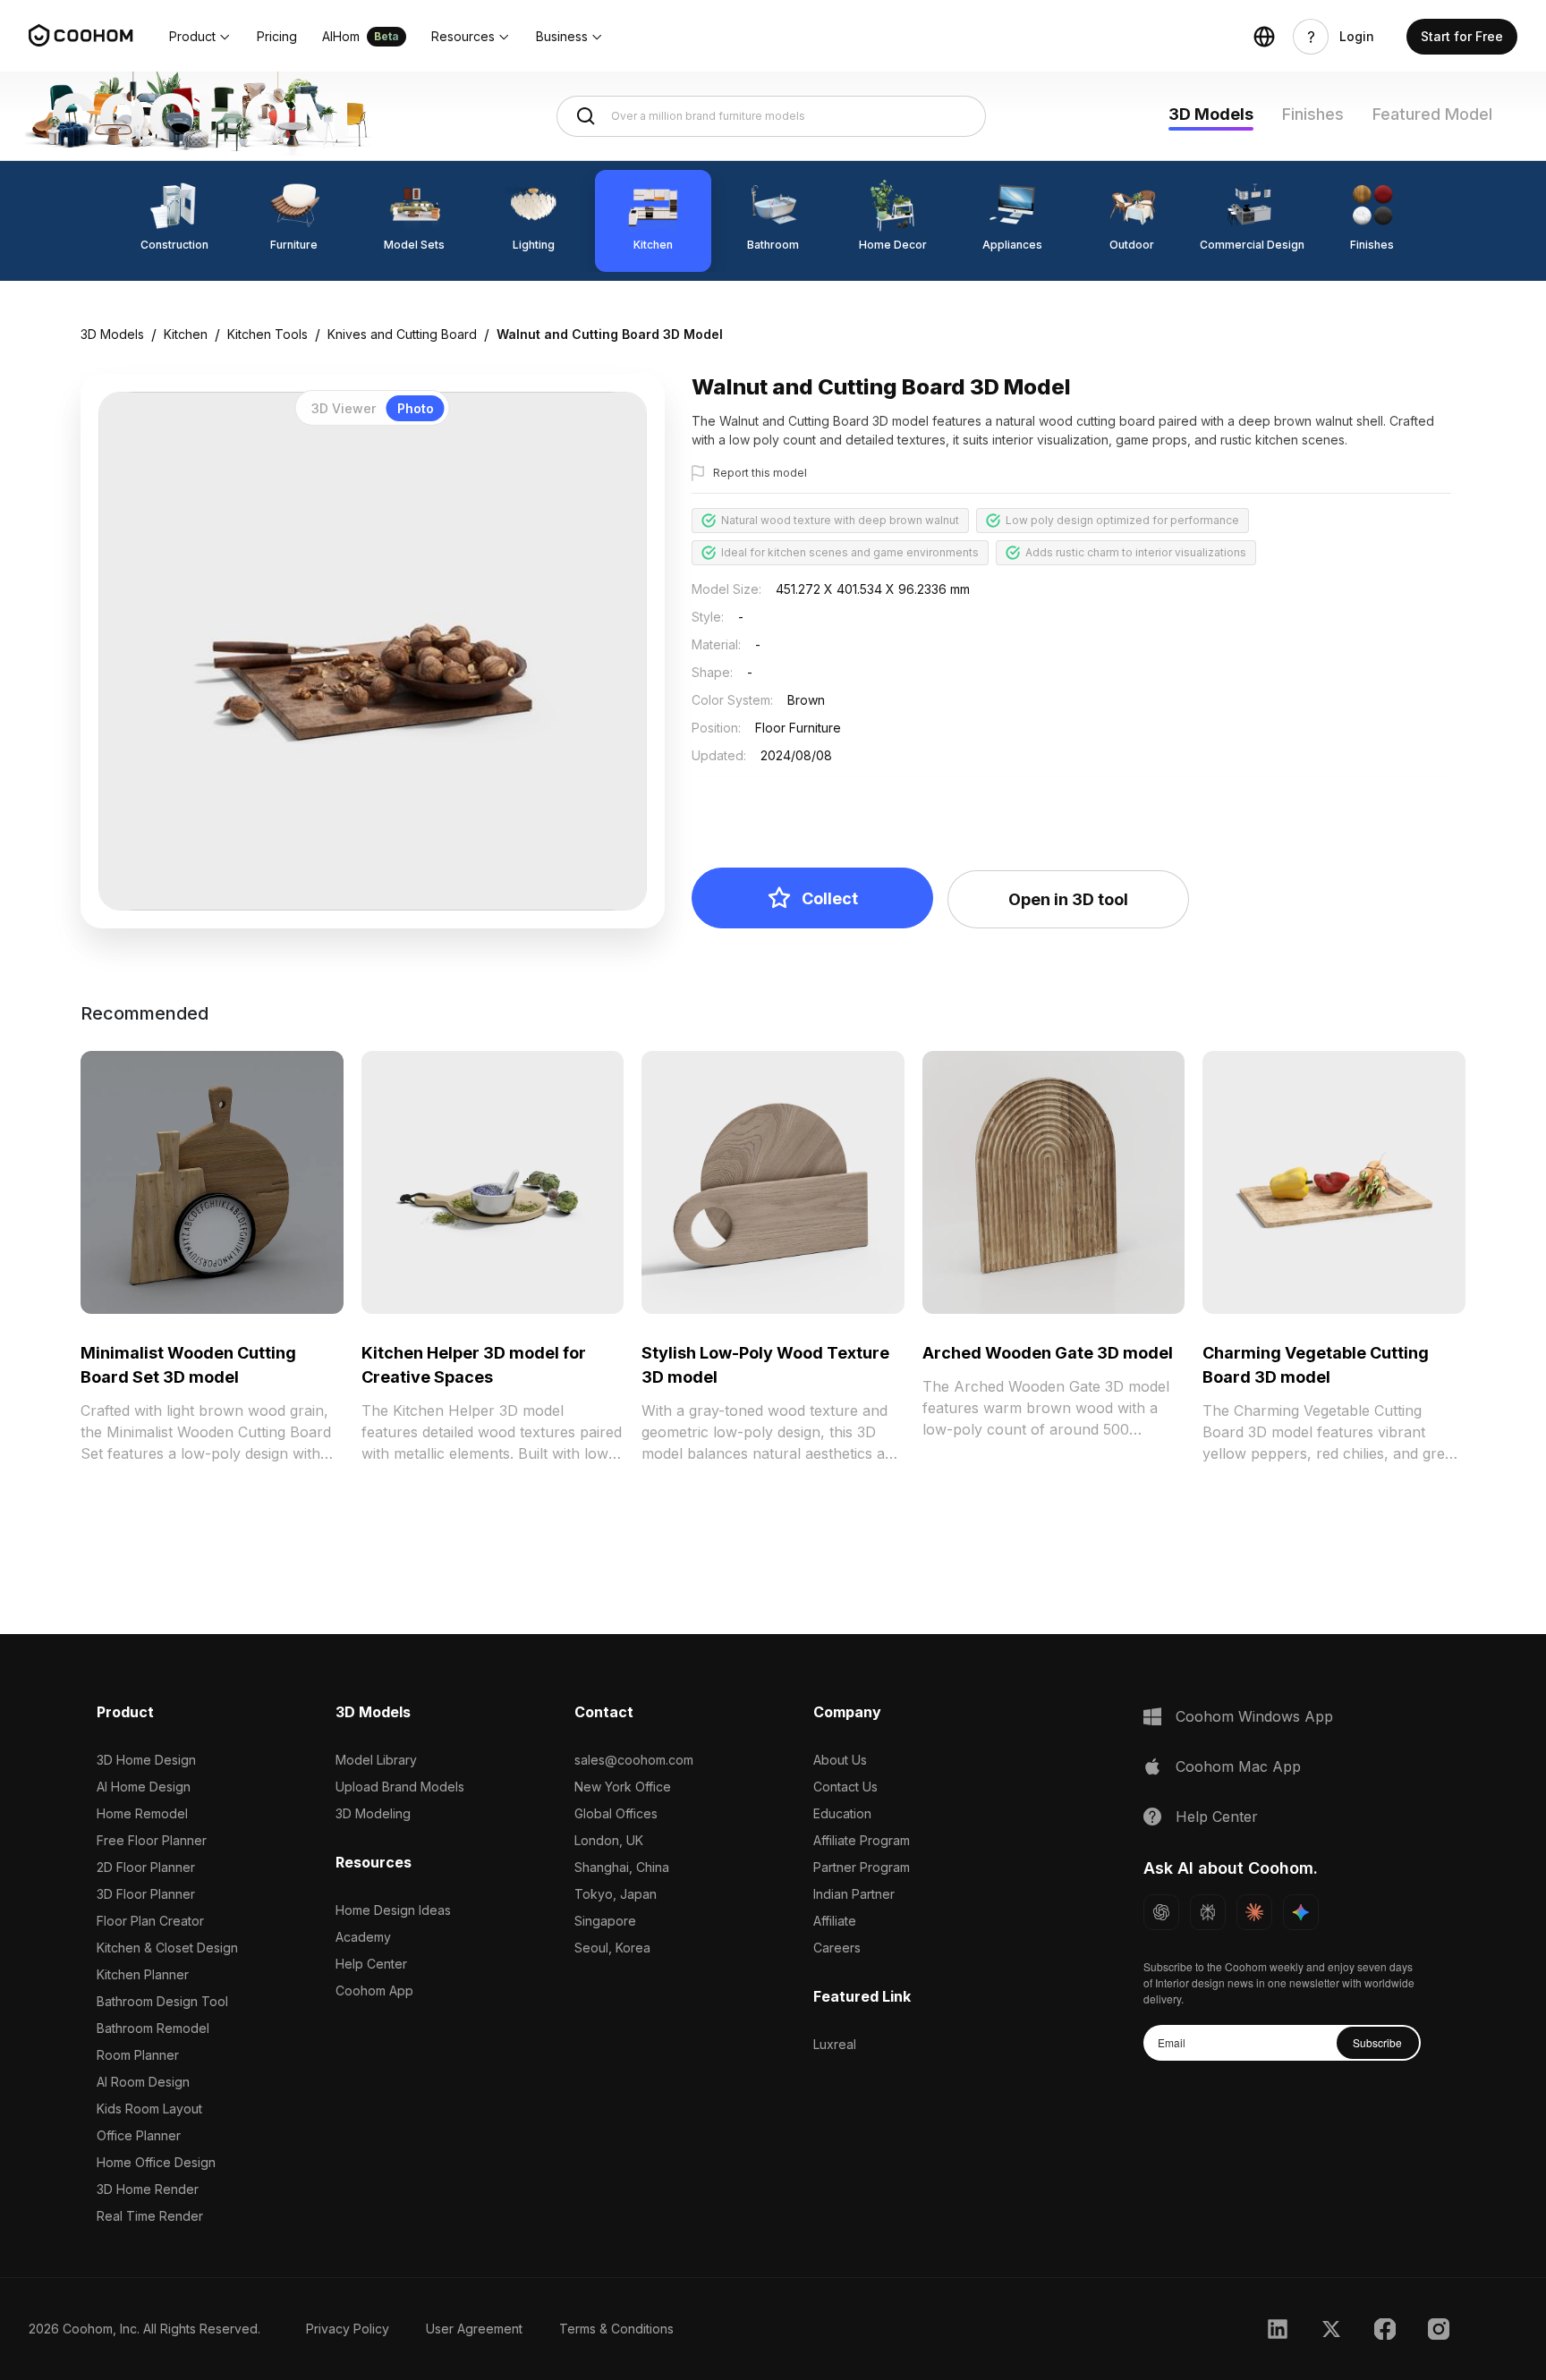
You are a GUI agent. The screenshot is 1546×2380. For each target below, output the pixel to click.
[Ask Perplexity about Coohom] (1208, 1912)
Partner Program (862, 1867)
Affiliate (835, 1921)
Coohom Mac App (1238, 1766)
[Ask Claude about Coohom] (1254, 1912)
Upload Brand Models (400, 1787)
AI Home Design (144, 1787)
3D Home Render (148, 2189)
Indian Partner (854, 1894)
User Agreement (474, 2329)
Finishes (1313, 114)
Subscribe (1377, 2042)
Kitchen (186, 334)
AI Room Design (143, 2082)
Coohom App (374, 1990)
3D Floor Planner (146, 1894)
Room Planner (138, 2055)
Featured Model (1432, 114)
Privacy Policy (348, 2329)
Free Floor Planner (152, 1840)
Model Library (376, 1760)
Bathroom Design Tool (162, 2001)
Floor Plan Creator (150, 1921)
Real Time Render (150, 2216)
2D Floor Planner (146, 1867)
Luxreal (835, 2044)
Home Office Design (156, 2162)
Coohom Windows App (1254, 1716)
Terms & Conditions (616, 2329)
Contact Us (845, 1787)
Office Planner (139, 2135)
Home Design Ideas (393, 1910)
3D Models (1211, 114)
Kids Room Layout (149, 2109)
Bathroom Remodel (153, 2028)
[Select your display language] (1264, 37)
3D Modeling (373, 1813)
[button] (200, 37)
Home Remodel (142, 1813)
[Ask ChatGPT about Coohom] (1161, 1912)
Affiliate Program (862, 1840)
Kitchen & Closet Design (167, 1948)
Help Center (371, 1964)
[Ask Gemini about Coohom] (1301, 1912)
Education (842, 1813)
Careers (837, 1948)
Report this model (760, 473)
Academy (363, 1937)
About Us (840, 1760)
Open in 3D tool (1068, 899)
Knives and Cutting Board (402, 334)
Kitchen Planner (143, 1974)
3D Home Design (146, 1760)
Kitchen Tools (268, 334)
